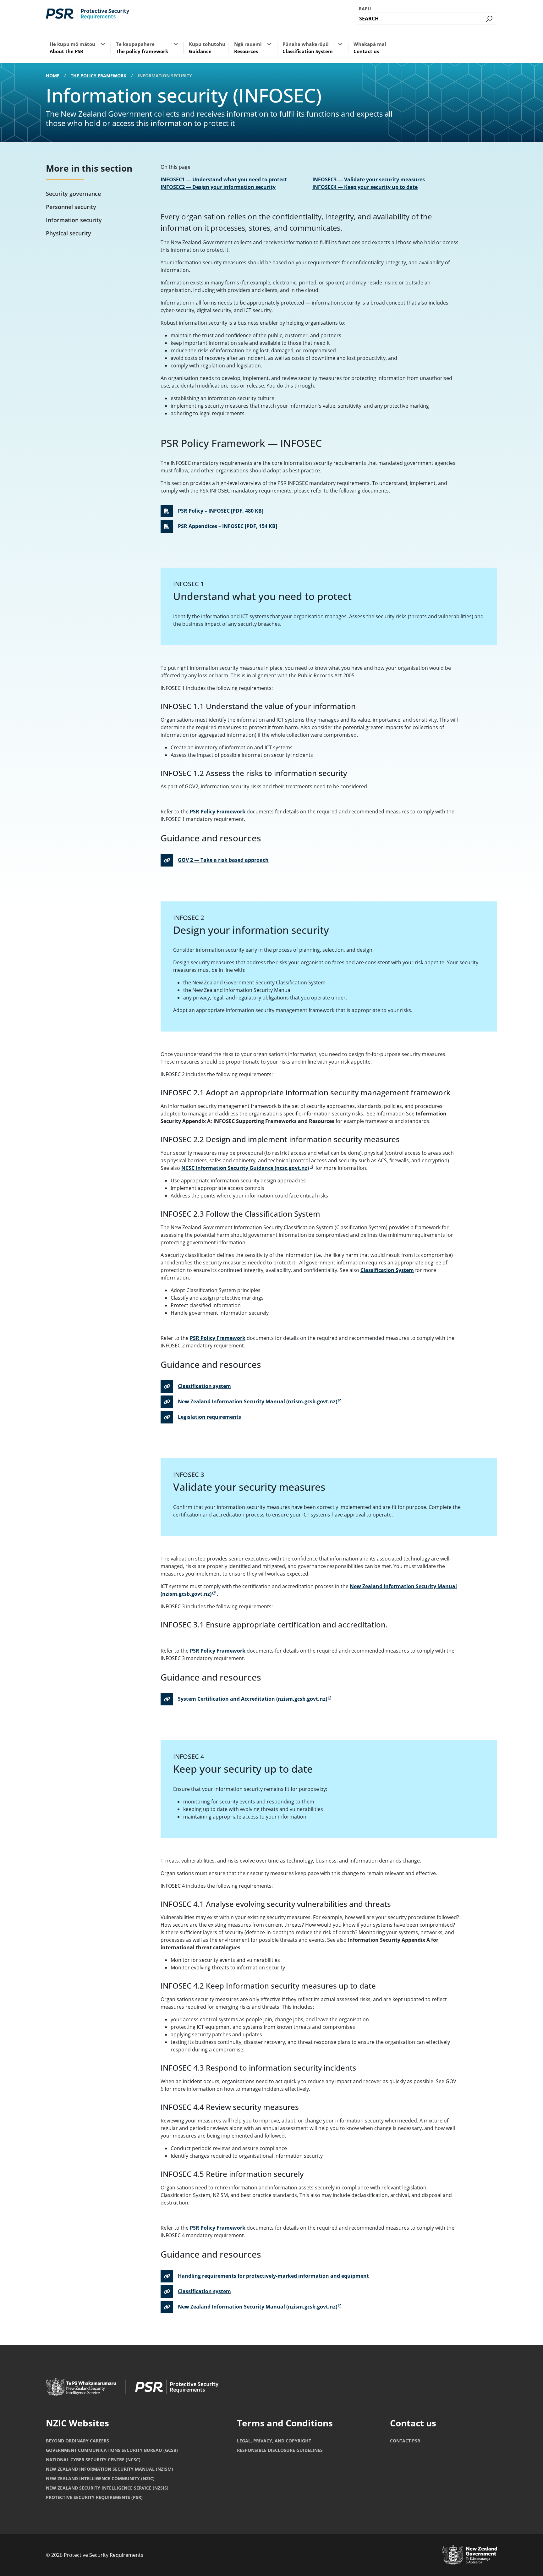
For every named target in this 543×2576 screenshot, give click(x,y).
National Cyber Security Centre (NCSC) (93, 2460)
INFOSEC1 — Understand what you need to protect (224, 179)
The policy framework (99, 76)
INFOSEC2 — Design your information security (218, 187)
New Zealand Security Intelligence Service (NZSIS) (107, 2488)
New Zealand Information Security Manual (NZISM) (110, 2469)
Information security (74, 220)
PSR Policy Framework (218, 812)
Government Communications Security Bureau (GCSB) (112, 2450)
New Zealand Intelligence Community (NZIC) (100, 2478)
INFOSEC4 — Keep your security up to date (365, 187)
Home (53, 76)
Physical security (69, 233)
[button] (103, 44)
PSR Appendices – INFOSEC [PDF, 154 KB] (228, 526)
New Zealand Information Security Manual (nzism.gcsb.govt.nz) (258, 1401)
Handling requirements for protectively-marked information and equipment (273, 2276)
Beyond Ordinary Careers (77, 2441)
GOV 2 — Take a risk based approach (223, 860)
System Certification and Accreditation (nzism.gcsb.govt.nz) (252, 1699)
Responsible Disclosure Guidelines (280, 2450)
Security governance (73, 194)
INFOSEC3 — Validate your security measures (369, 179)
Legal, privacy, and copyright (274, 2441)
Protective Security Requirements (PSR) (94, 2497)
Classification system (204, 1386)
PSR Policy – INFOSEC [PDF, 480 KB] (221, 511)
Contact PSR (405, 2441)
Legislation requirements (209, 1417)
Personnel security (71, 207)
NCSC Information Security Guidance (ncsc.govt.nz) (247, 1168)
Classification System (387, 1270)
